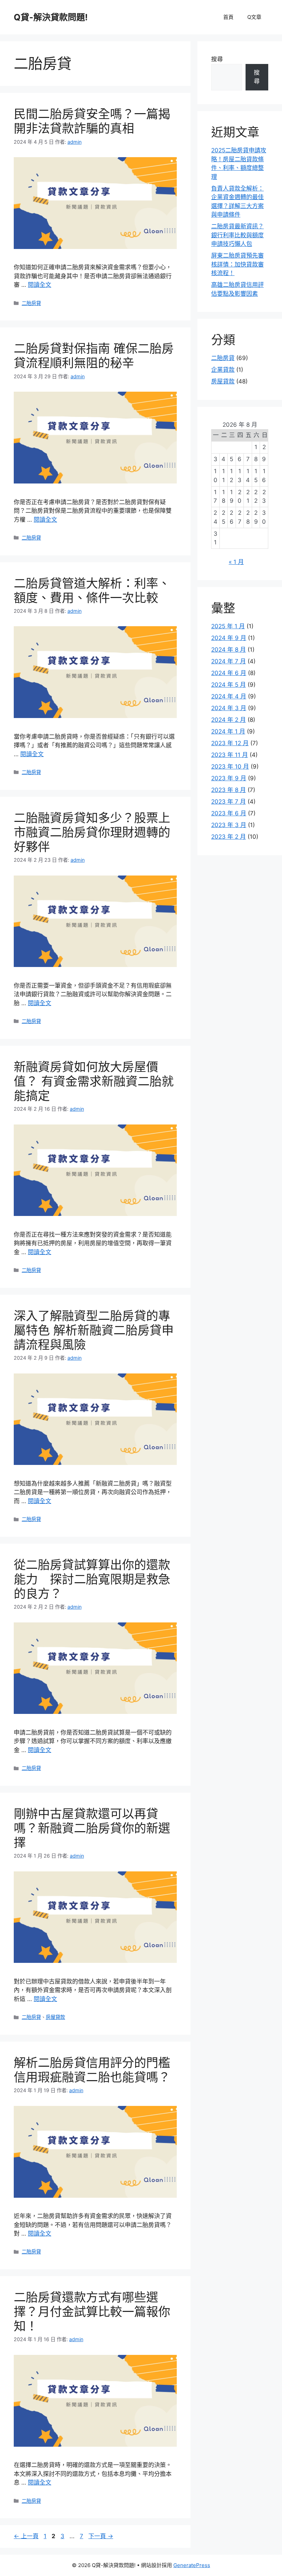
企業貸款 (223, 370)
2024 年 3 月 (229, 708)
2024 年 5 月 (229, 685)
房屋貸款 (55, 2017)
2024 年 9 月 (229, 638)
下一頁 (101, 2536)
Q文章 (254, 17)
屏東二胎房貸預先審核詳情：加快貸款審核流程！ (237, 264)
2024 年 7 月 (229, 661)
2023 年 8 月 (229, 790)
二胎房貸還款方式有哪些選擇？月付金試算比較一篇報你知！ (92, 2312)
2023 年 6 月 (229, 813)
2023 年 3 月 (229, 825)
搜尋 (217, 59)
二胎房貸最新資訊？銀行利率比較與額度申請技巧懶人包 (237, 235)
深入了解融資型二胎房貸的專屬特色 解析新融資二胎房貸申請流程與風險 (94, 1330)
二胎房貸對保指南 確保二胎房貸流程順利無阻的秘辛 (94, 356)
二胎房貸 (31, 303)
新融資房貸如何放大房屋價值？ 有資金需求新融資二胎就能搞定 (94, 1081)
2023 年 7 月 (229, 802)
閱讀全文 (40, 285)
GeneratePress (192, 2565)
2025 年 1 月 (228, 626)
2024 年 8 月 (229, 650)
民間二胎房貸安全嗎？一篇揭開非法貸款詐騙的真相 (92, 121)
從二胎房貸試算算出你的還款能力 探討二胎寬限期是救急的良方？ (92, 1579)
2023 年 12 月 (230, 743)
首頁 (228, 17)
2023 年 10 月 (230, 767)
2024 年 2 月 (229, 720)
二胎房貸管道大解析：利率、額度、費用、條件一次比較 (92, 590)
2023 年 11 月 (230, 755)
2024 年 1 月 (228, 731)
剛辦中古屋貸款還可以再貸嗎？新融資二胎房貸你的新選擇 (92, 1828)
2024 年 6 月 (229, 673)
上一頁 (26, 2536)
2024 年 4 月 (229, 696)
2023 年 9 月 (229, 778)
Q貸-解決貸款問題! (51, 17)
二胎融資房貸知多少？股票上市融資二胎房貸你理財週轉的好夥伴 (92, 832)
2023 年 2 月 (229, 837)
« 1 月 (236, 562)
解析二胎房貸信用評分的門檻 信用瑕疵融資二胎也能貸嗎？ (98, 2070)
